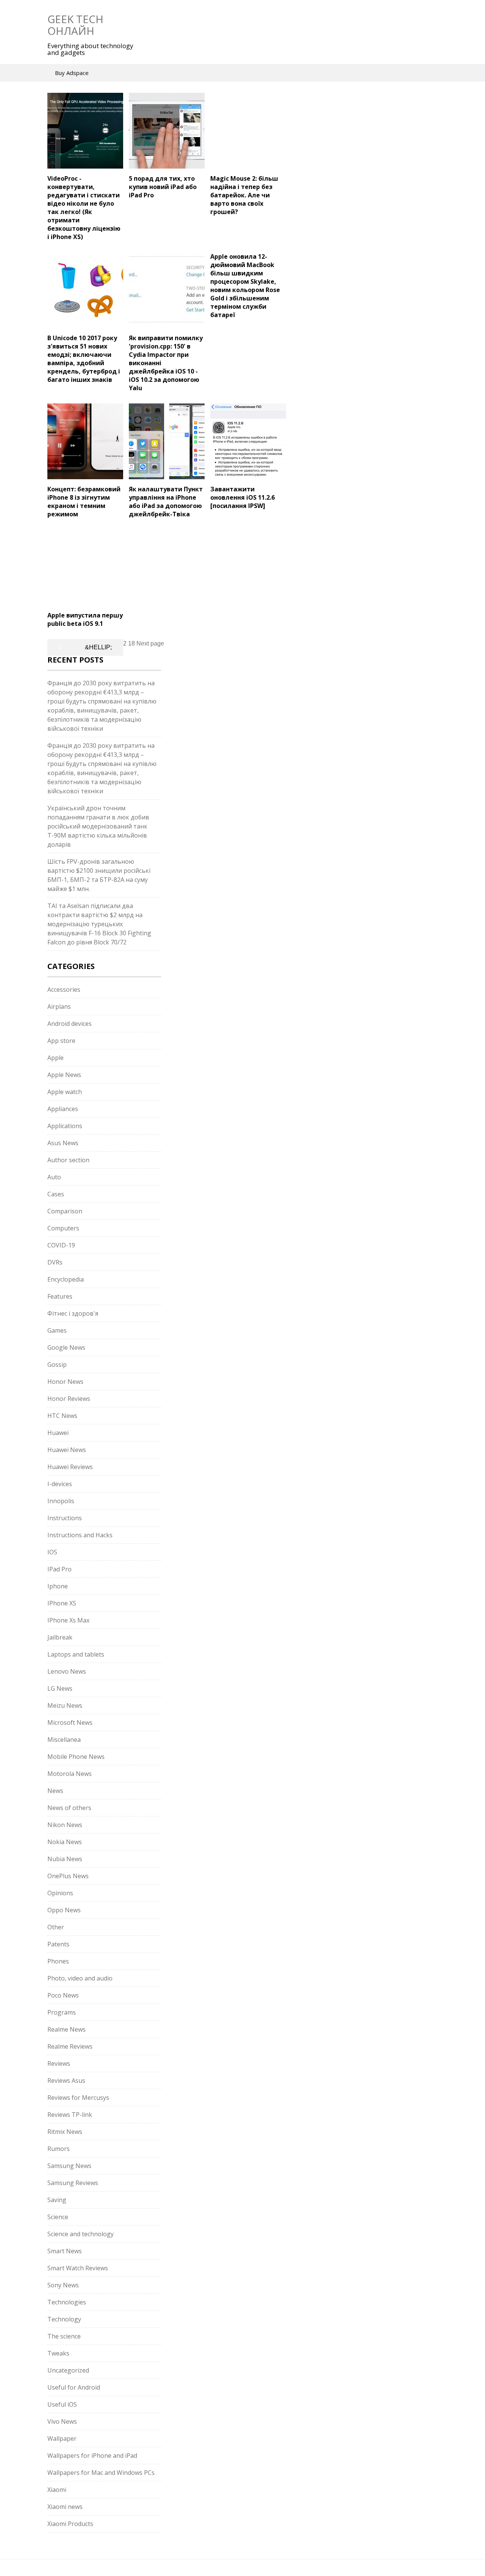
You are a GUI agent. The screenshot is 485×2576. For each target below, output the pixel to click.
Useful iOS (62, 2404)
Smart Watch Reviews (78, 2268)
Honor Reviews (69, 1399)
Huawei (58, 1433)
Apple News (64, 1075)
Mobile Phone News (76, 1757)
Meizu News (65, 1705)
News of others (69, 1808)
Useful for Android (74, 2387)
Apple (56, 1058)
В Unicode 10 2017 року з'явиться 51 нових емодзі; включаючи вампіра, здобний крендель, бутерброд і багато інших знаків (84, 359)
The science (64, 2336)
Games (57, 1330)
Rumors (59, 2149)
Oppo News (64, 1910)
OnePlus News (68, 1876)
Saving (57, 2200)
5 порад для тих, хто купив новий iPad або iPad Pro (163, 187)
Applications (65, 1126)
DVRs (55, 1262)
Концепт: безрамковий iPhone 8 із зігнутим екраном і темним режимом (84, 502)
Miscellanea (64, 1740)
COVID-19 (61, 1245)
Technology (64, 2319)
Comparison (65, 1211)
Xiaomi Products (70, 2524)
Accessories (64, 989)
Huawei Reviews (70, 1467)
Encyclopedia (66, 1279)
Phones (58, 1961)
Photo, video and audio (80, 1978)
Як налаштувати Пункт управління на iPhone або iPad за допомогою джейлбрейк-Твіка (166, 502)
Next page (150, 643)
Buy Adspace (72, 73)
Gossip (57, 1365)
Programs (62, 2012)
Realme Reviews (70, 2046)
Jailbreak (60, 1637)
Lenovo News (67, 1671)
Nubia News (65, 1859)
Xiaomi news (65, 2507)
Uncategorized (68, 2370)
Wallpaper (62, 2438)
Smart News (65, 2251)
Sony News (63, 2285)
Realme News (66, 2029)
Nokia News (65, 1842)
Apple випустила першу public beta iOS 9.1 (85, 619)
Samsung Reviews (73, 2183)
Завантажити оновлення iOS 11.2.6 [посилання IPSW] (242, 497)
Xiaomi (57, 2490)
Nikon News (65, 1825)
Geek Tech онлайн (75, 25)
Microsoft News (70, 1723)
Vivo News (62, 2421)
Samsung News (69, 2166)
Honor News (65, 1382)
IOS (52, 1552)
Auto (54, 1177)
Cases (56, 1194)
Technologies (67, 2302)
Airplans (59, 1007)
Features (60, 1296)
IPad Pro (59, 1569)
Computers (63, 1228)
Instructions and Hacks (80, 1535)
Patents (58, 1944)
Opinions (60, 1893)
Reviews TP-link (70, 2115)
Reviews (59, 2063)
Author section (68, 1160)
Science (58, 2217)
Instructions (65, 1518)
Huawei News (67, 1450)
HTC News (62, 1416)
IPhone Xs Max (68, 1620)
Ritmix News (65, 2132)
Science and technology (81, 2234)
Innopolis (61, 1501)
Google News (66, 1347)
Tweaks (58, 2353)
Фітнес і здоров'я (73, 1313)
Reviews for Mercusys (78, 2098)
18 (131, 643)
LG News (60, 1688)
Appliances (63, 1109)
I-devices (60, 1484)
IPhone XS (62, 1603)
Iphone (58, 1586)
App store (61, 1041)
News (55, 1791)
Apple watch (65, 1092)
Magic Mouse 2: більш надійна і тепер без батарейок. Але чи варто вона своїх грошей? (244, 195)
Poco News (63, 1995)
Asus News (63, 1143)
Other (56, 1927)
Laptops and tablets (76, 1654)
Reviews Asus (66, 2080)
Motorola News (70, 1774)
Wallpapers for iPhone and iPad (92, 2456)
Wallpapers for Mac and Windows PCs (101, 2473)
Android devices (70, 1024)
